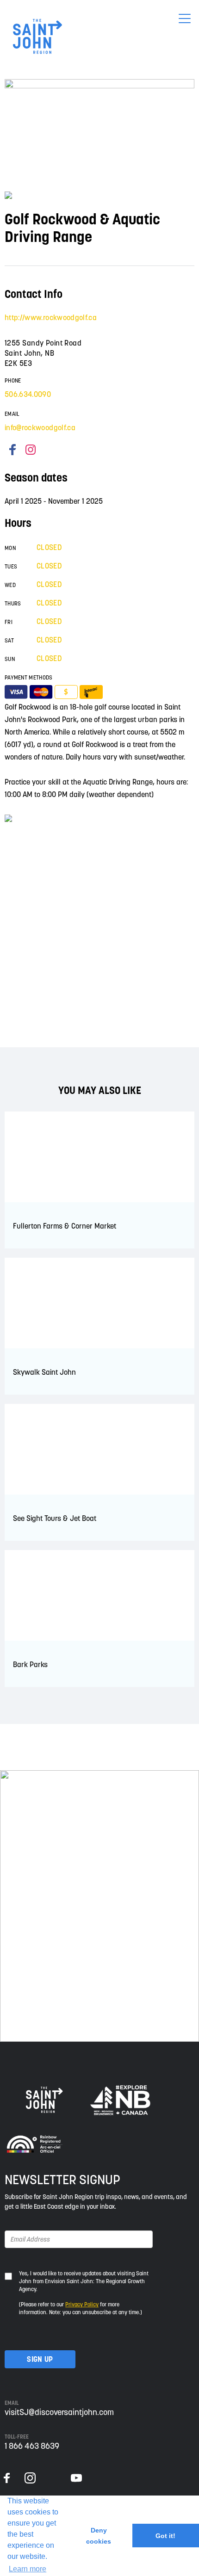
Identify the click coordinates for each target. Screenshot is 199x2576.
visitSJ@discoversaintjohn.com (59, 2412)
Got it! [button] (165, 2536)
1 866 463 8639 (32, 2446)
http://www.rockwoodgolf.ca (51, 317)
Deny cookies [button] (99, 2536)
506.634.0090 (28, 394)
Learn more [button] (28, 2569)
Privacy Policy (82, 2304)
